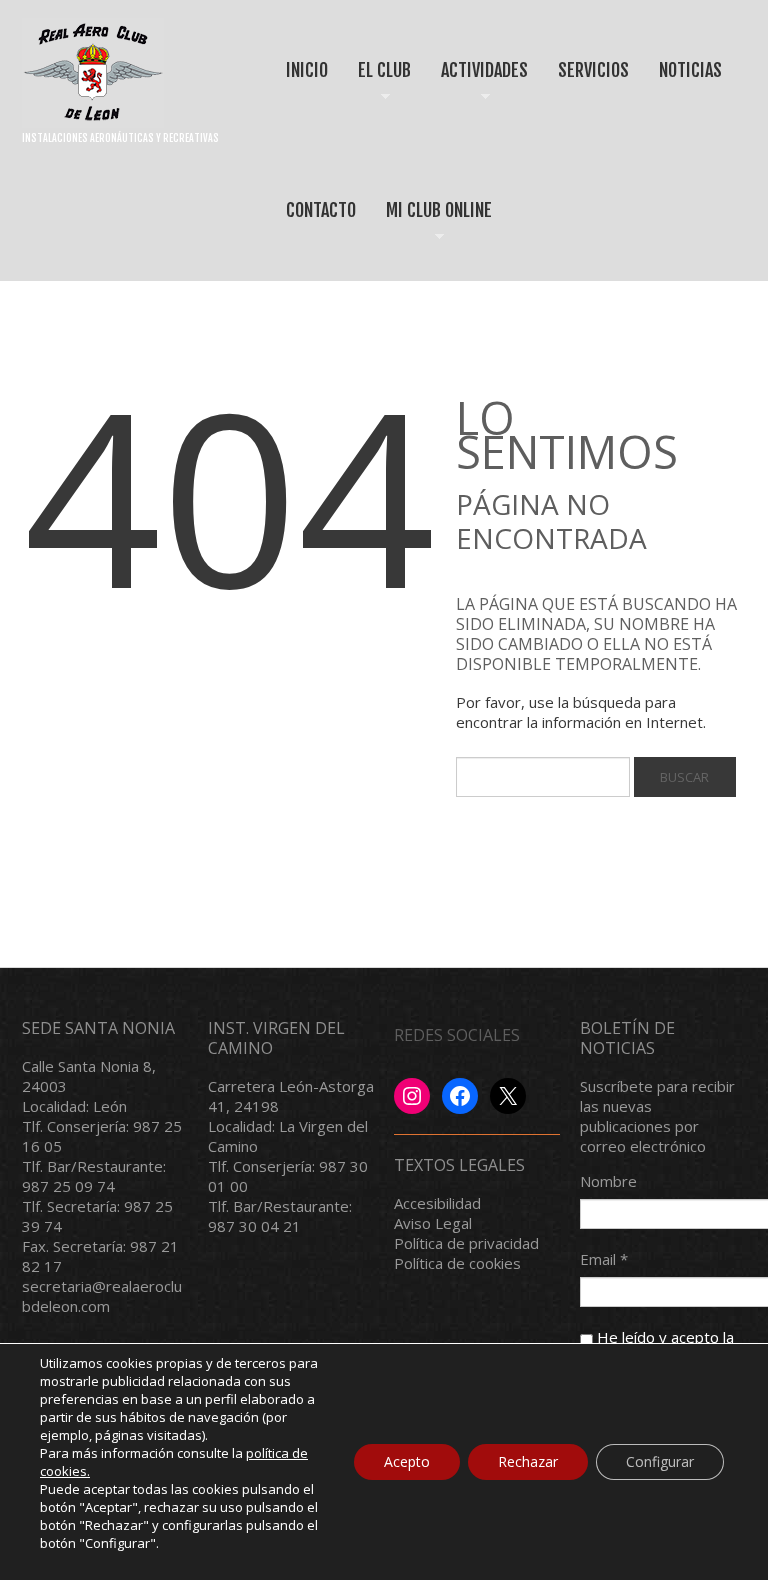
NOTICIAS (690, 70)
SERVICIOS (593, 70)
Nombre (608, 1181)
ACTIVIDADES (477, 87)
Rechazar (528, 1461)
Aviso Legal (433, 1223)
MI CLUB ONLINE (432, 227)
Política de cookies (457, 1263)
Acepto (407, 1461)
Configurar (660, 1461)
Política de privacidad (466, 1243)
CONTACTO (321, 210)
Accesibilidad (437, 1203)
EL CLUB (377, 87)
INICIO (307, 70)
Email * (604, 1259)
